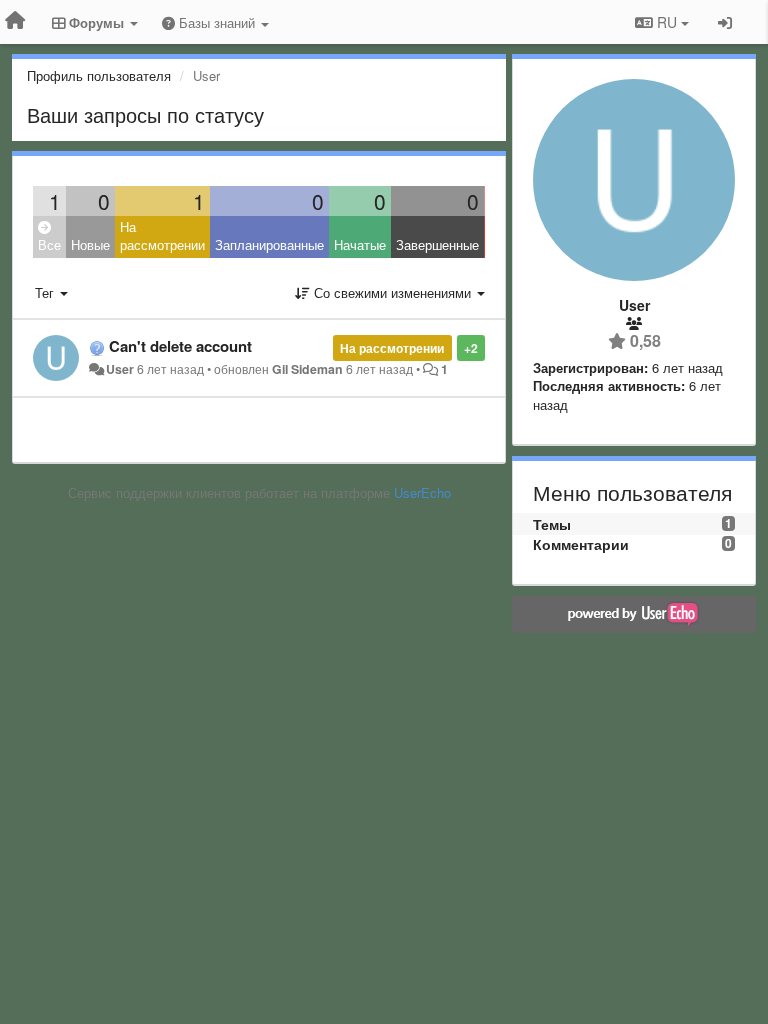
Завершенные (437, 244)
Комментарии (581, 544)
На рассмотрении (162, 236)
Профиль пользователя (99, 75)
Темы (552, 524)
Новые (90, 244)
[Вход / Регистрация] (725, 22)
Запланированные (269, 244)
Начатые (360, 244)
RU (667, 22)
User (120, 369)
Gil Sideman (307, 369)
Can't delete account (180, 346)
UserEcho (422, 492)
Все (49, 244)
